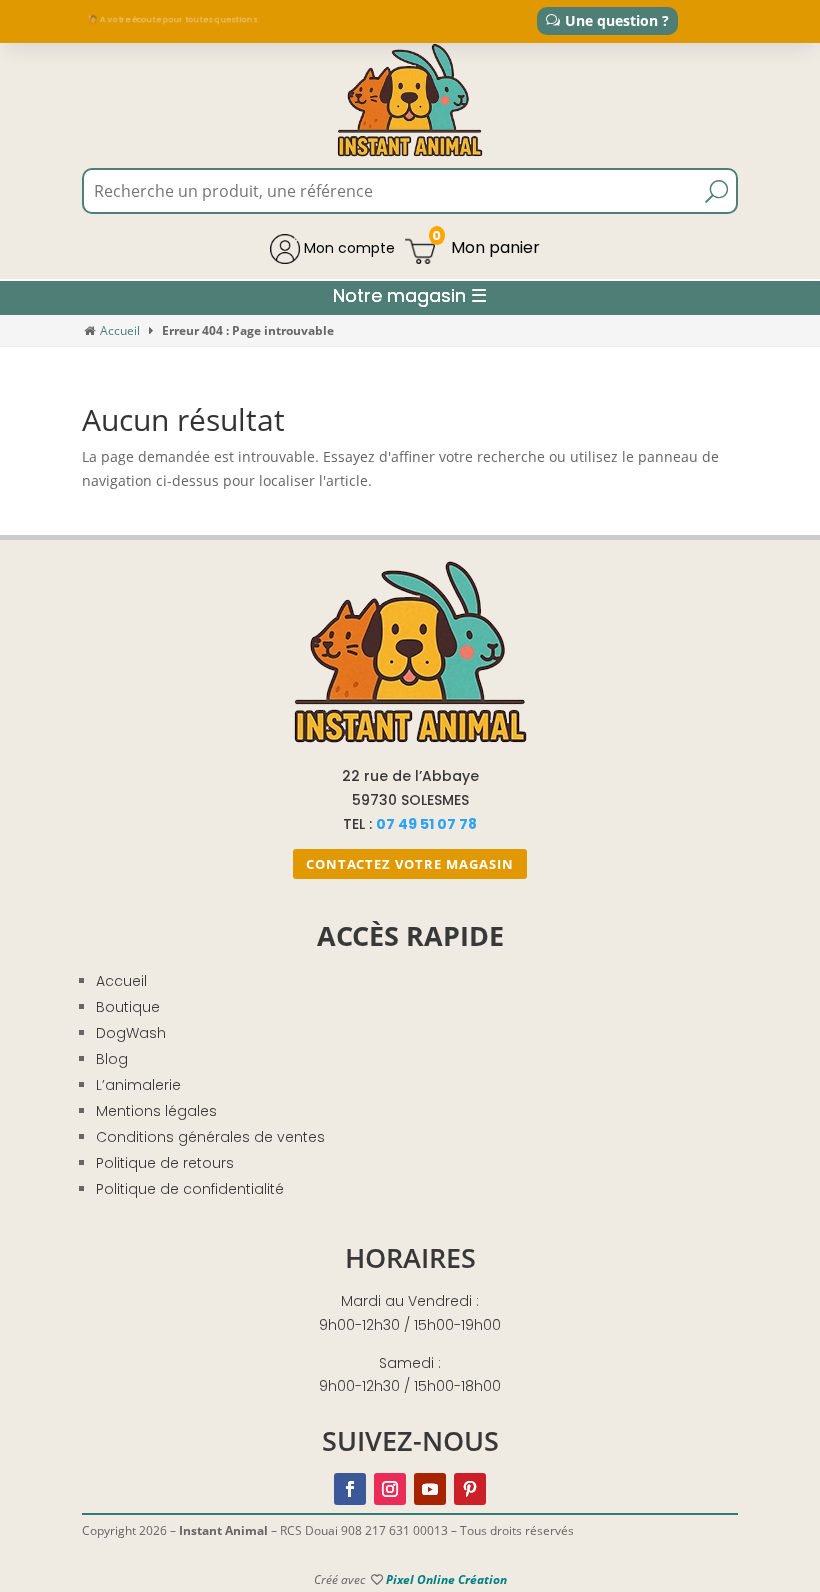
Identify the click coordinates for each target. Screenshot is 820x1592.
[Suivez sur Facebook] (350, 1489)
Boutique (128, 1007)
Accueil (120, 330)
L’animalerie (138, 1085)
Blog (112, 1059)
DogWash (131, 1033)
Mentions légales (156, 1111)
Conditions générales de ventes (210, 1137)
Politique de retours (165, 1163)
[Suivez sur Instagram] (390, 1489)
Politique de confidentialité (190, 1189)
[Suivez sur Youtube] (430, 1489)
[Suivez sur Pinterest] (470, 1489)
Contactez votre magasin (410, 864)
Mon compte (347, 248)
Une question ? (617, 20)
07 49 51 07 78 (426, 824)
